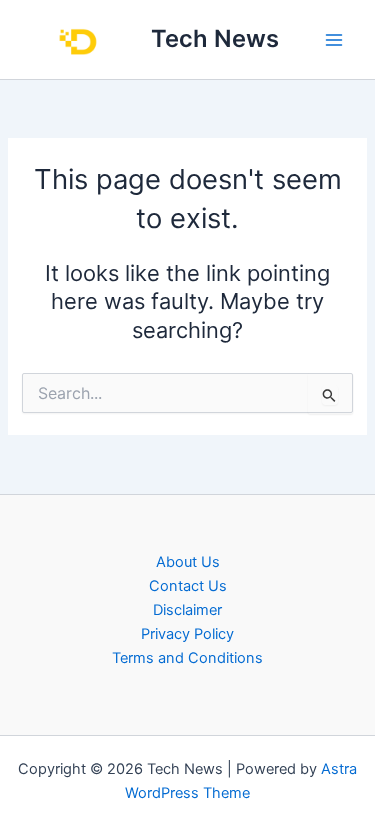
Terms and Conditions (187, 658)
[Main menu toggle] (334, 40)
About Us (188, 562)
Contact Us (188, 586)
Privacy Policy (187, 634)
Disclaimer (187, 610)
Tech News (215, 38)
